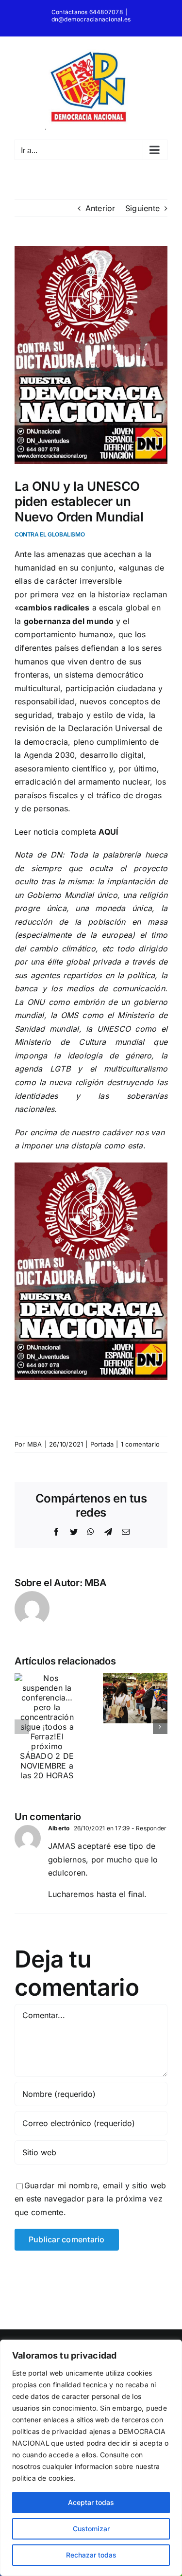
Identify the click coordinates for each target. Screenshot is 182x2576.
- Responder (149, 1828)
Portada (102, 1444)
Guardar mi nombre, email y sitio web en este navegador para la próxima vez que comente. (91, 2199)
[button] (22, 1727)
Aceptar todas (91, 2502)
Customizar (91, 2529)
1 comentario (141, 1444)
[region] (91, 2458)
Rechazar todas (91, 2555)
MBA (35, 1444)
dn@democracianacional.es (91, 19)
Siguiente (142, 208)
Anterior (100, 208)
